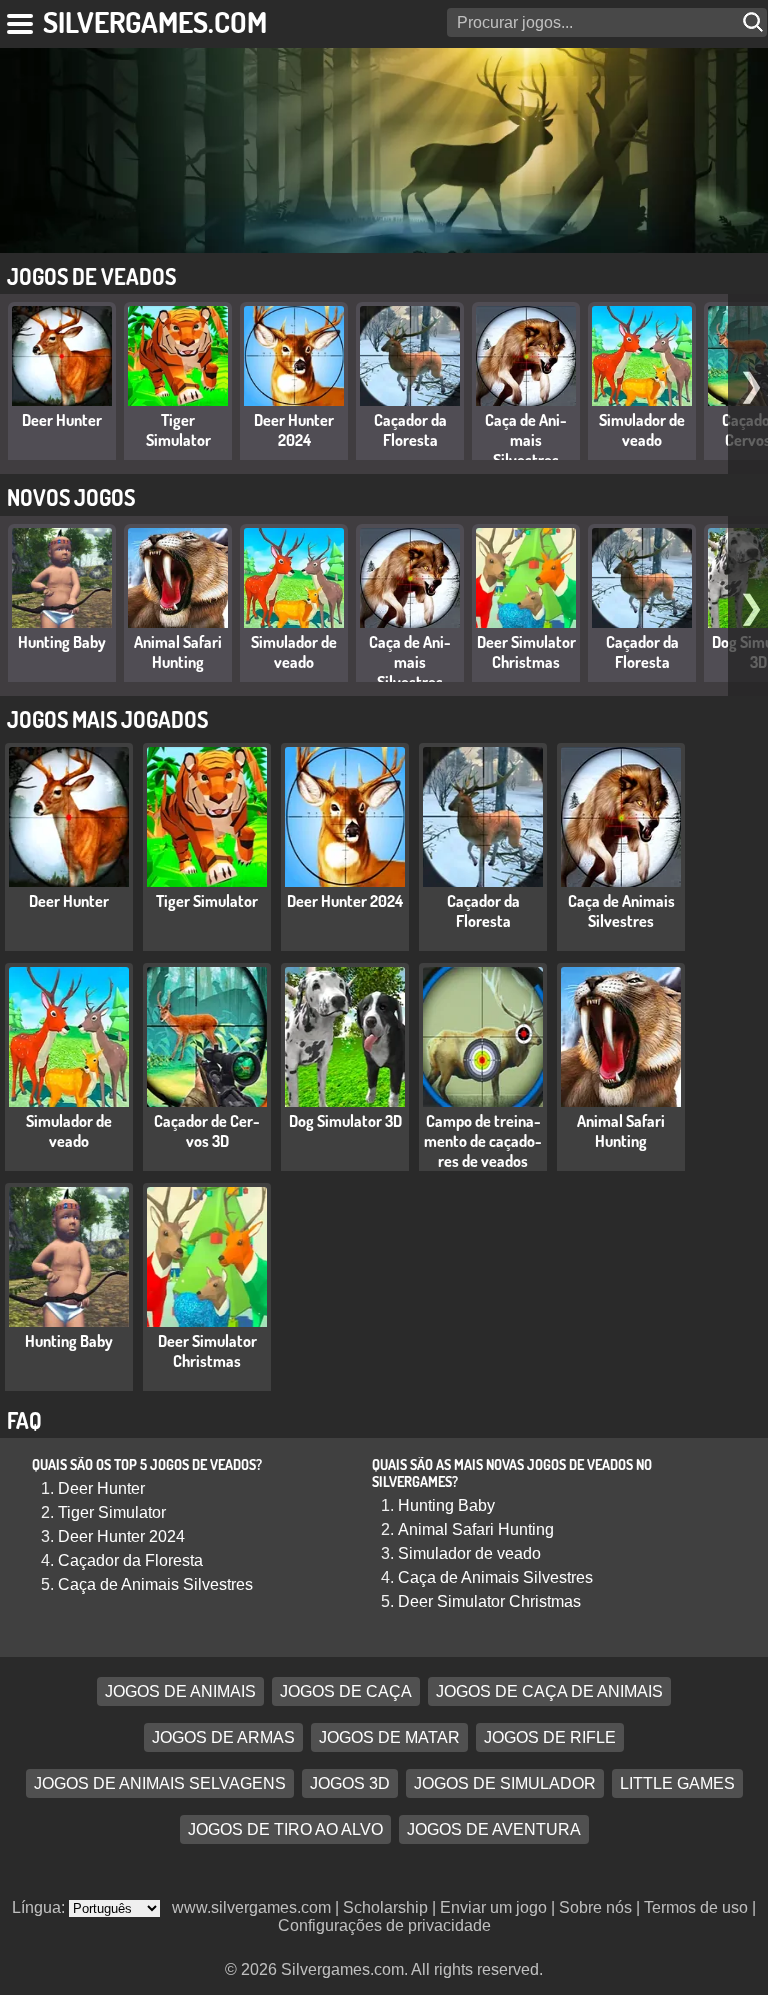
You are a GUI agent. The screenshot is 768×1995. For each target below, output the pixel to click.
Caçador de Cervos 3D (207, 1131)
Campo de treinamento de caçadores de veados (483, 1141)
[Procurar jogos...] (755, 22)
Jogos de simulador (505, 1783)
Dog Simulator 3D (345, 1121)
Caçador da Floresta (410, 430)
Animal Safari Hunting (178, 652)
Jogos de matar (389, 1737)
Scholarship (385, 1907)
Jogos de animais (180, 1691)
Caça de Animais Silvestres (526, 440)
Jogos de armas (223, 1737)
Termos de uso (696, 1907)
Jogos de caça (346, 1691)
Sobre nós (595, 1907)
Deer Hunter (62, 420)
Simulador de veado (642, 430)
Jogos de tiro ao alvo (285, 1829)
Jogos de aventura (494, 1829)
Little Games (677, 1783)
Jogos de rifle (550, 1737)
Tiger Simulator (178, 430)
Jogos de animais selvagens (160, 1783)
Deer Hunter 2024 (294, 430)
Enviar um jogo (493, 1907)
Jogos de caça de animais (549, 1691)
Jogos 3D (350, 1783)
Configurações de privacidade (384, 1925)
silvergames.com (155, 21)
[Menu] (21, 20)
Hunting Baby (62, 642)
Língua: (40, 1907)
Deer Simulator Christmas (526, 652)
